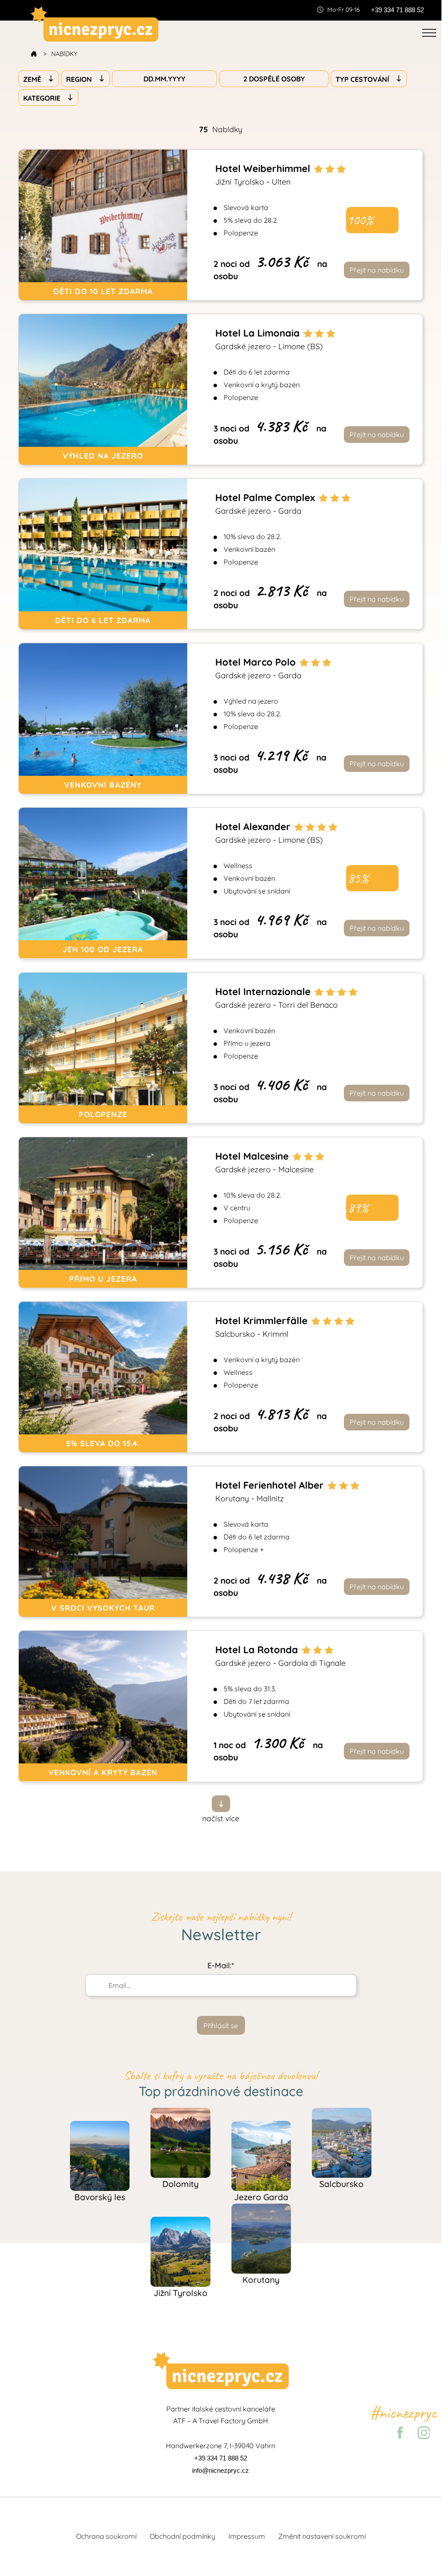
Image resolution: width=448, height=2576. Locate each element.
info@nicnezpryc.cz (220, 2471)
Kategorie (43, 98)
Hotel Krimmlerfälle (263, 1327)
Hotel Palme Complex (266, 504)
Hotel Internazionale (276, 998)
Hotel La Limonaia (269, 339)
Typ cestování (363, 79)
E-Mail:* (221, 1965)
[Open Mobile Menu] (429, 33)
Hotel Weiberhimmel (264, 175)
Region (80, 79)
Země (33, 79)
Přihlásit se (221, 2026)
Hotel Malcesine (264, 1162)
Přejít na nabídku (377, 270)
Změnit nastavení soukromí (322, 2536)
